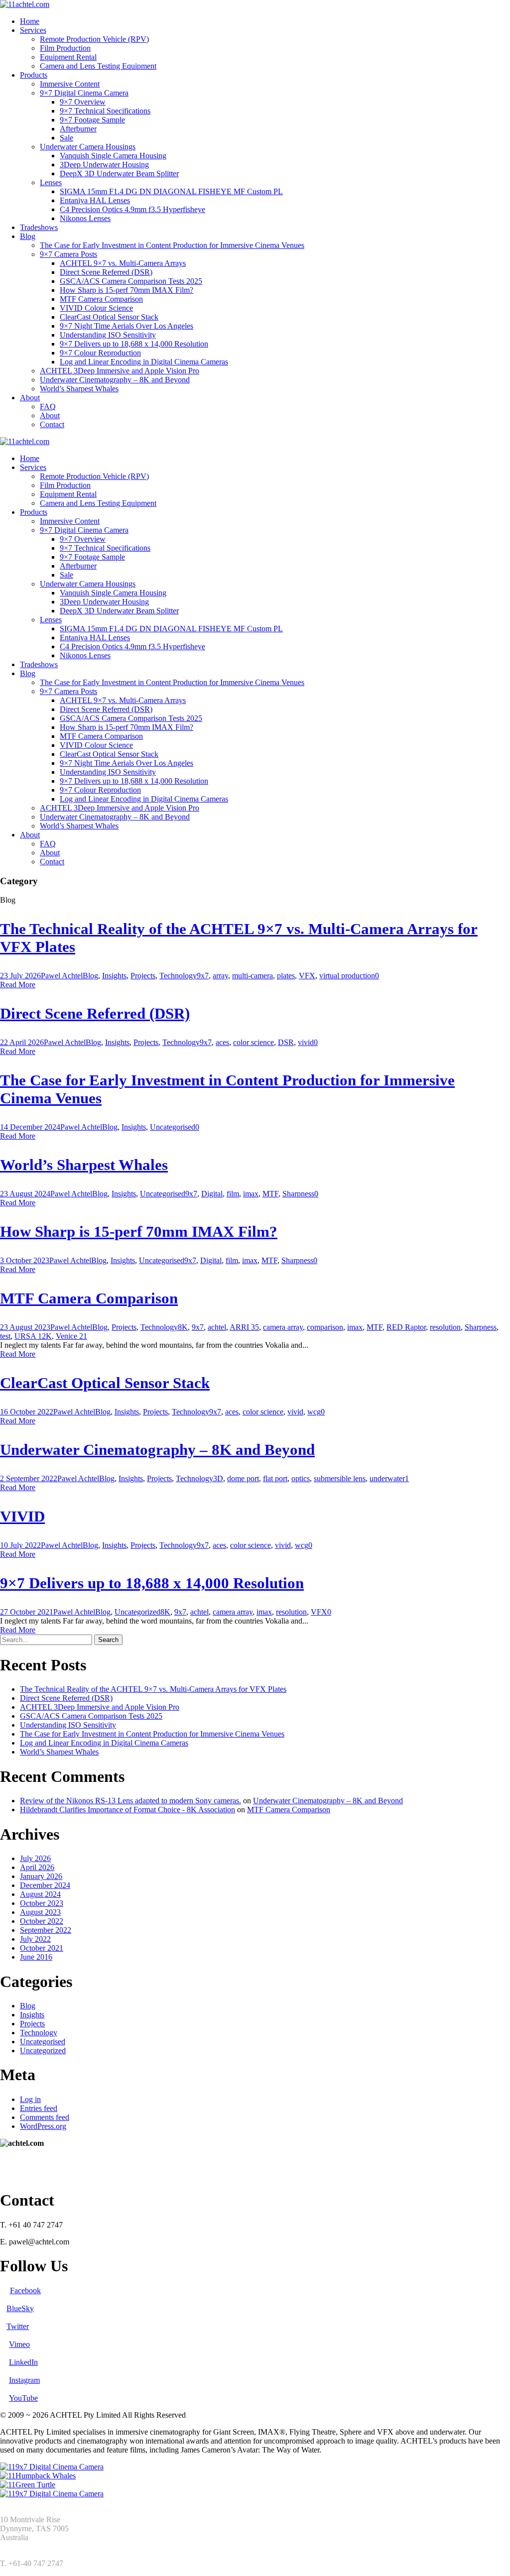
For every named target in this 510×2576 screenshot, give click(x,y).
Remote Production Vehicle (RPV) (94, 39)
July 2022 (35, 1939)
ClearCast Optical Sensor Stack (109, 317)
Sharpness (298, 1194)
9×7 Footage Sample (92, 120)
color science (254, 1042)
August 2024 (40, 1894)
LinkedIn (23, 2362)
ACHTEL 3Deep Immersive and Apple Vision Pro (120, 371)
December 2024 (45, 1885)
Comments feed (45, 2117)
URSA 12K (33, 1336)
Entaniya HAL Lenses (95, 200)
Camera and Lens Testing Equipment (98, 66)
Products (34, 75)
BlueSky (20, 2308)
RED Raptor (406, 1327)
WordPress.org (43, 2126)
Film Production (65, 48)
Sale (66, 138)
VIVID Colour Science (96, 308)
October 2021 (42, 1948)
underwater (387, 1478)
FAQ (48, 407)
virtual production (347, 976)
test (5, 1336)
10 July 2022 (20, 1545)
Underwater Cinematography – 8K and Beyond (115, 380)
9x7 (203, 976)
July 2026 (35, 1858)
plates (286, 976)
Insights (114, 976)
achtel (217, 1327)
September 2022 (46, 1930)
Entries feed (39, 2108)
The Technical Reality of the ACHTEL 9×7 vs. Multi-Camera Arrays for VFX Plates (153, 1689)
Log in (30, 2099)
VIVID (22, 1516)
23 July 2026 (20, 976)
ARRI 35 (244, 1327)
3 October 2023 (25, 1260)
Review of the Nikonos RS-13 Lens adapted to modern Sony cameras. (130, 1801)
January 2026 (41, 1876)
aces (222, 1042)
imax (251, 1194)
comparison (325, 1327)
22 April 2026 (22, 1042)
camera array (283, 1327)
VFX (307, 976)
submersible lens (340, 1478)
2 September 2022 (29, 1478)
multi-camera (253, 976)
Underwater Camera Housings (88, 147)
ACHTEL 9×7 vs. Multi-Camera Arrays (123, 263)
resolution (445, 1327)
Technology (178, 976)
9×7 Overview (83, 102)
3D (218, 1478)
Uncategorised (173, 1127)
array (220, 976)
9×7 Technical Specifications (105, 111)
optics (301, 1478)
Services (33, 30)
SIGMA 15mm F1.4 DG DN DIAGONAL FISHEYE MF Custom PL (171, 191)
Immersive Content (70, 84)
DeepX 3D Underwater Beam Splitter (119, 174)
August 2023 (40, 1912)
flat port (275, 1478)
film (233, 1194)
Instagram (24, 2380)
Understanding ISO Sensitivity (108, 335)
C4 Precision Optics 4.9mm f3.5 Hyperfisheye (132, 209)
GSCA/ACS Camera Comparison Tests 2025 (131, 281)
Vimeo (19, 2344)
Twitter (18, 2326)
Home (30, 21)
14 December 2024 (30, 1127)
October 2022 (42, 1921)
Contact (52, 424)
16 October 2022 (27, 1412)
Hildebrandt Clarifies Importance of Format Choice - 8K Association (127, 1810)
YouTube (23, 2398)
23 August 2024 (25, 1194)
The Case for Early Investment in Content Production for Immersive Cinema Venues (172, 245)
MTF (270, 1194)
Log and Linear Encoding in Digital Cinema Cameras (144, 362)
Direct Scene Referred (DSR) (106, 272)
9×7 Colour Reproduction (100, 353)
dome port (243, 1478)
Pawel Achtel (62, 976)
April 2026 (37, 1867)
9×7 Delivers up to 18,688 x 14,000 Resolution (134, 344)
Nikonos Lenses (85, 218)
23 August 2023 (25, 1327)
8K (183, 1327)
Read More (18, 985)
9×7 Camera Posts (68, 254)
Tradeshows (39, 227)
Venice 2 (69, 1336)
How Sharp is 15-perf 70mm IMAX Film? (127, 290)
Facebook (25, 2290)
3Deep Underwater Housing (104, 165)
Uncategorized (137, 1612)
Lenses (51, 182)
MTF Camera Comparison (101, 299)
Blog (28, 236)
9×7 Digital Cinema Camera (84, 93)
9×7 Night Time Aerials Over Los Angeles (127, 326)
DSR (286, 1042)
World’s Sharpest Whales (79, 389)
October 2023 (42, 1903)
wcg (314, 1412)
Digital (212, 1194)
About (30, 398)
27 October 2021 (27, 1612)
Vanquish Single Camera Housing (113, 156)
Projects (143, 976)
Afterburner (78, 129)
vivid (306, 1042)
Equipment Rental (68, 57)
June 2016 (36, 1957)
